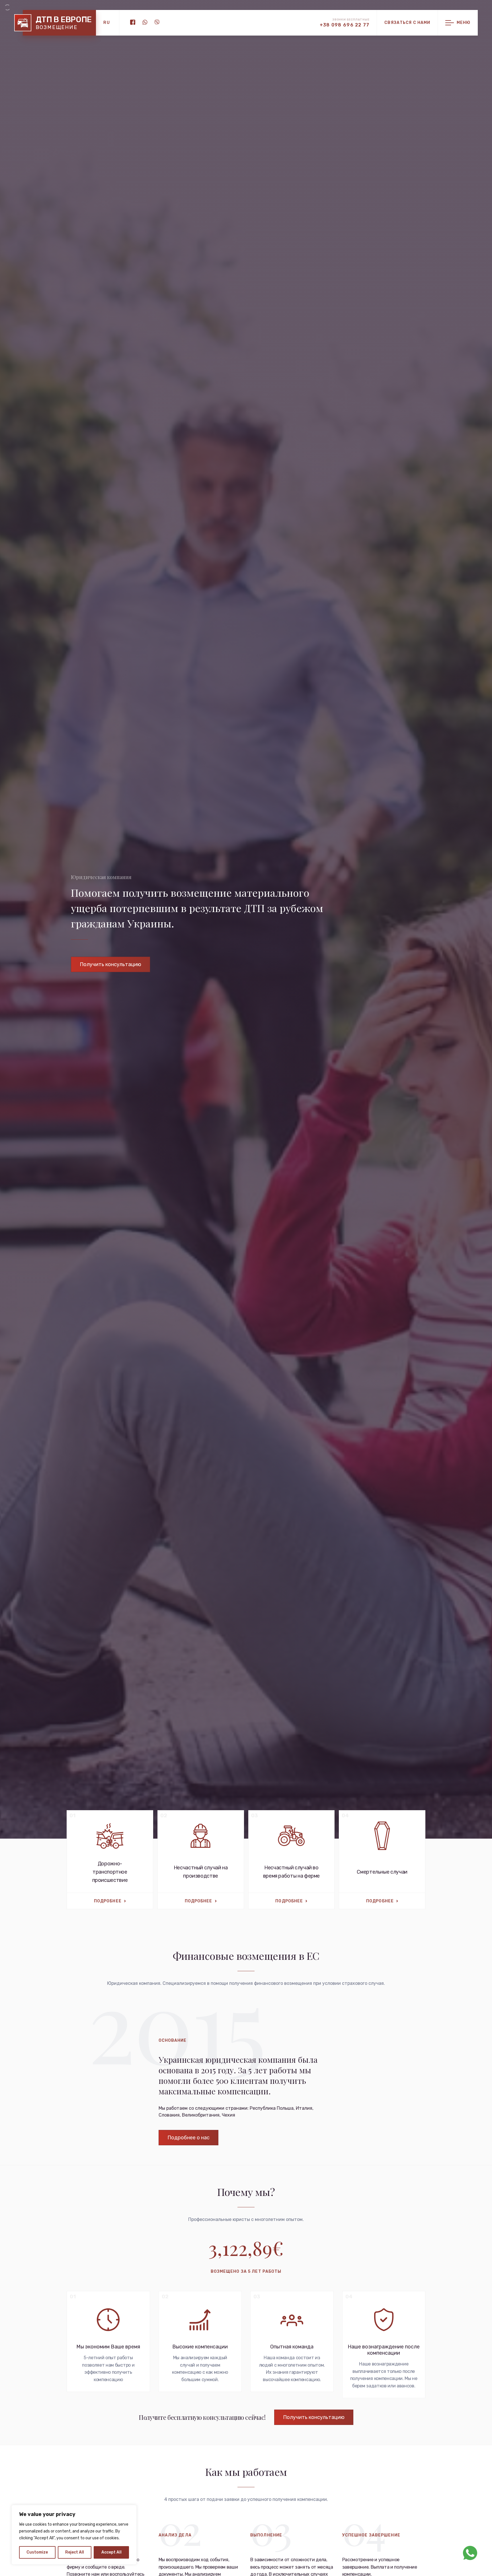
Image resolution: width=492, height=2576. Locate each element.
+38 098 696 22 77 (345, 25)
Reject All (75, 2552)
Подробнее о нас (188, 2138)
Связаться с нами (407, 23)
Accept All (111, 2552)
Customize (37, 2552)
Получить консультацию (110, 964)
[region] (74, 2535)
